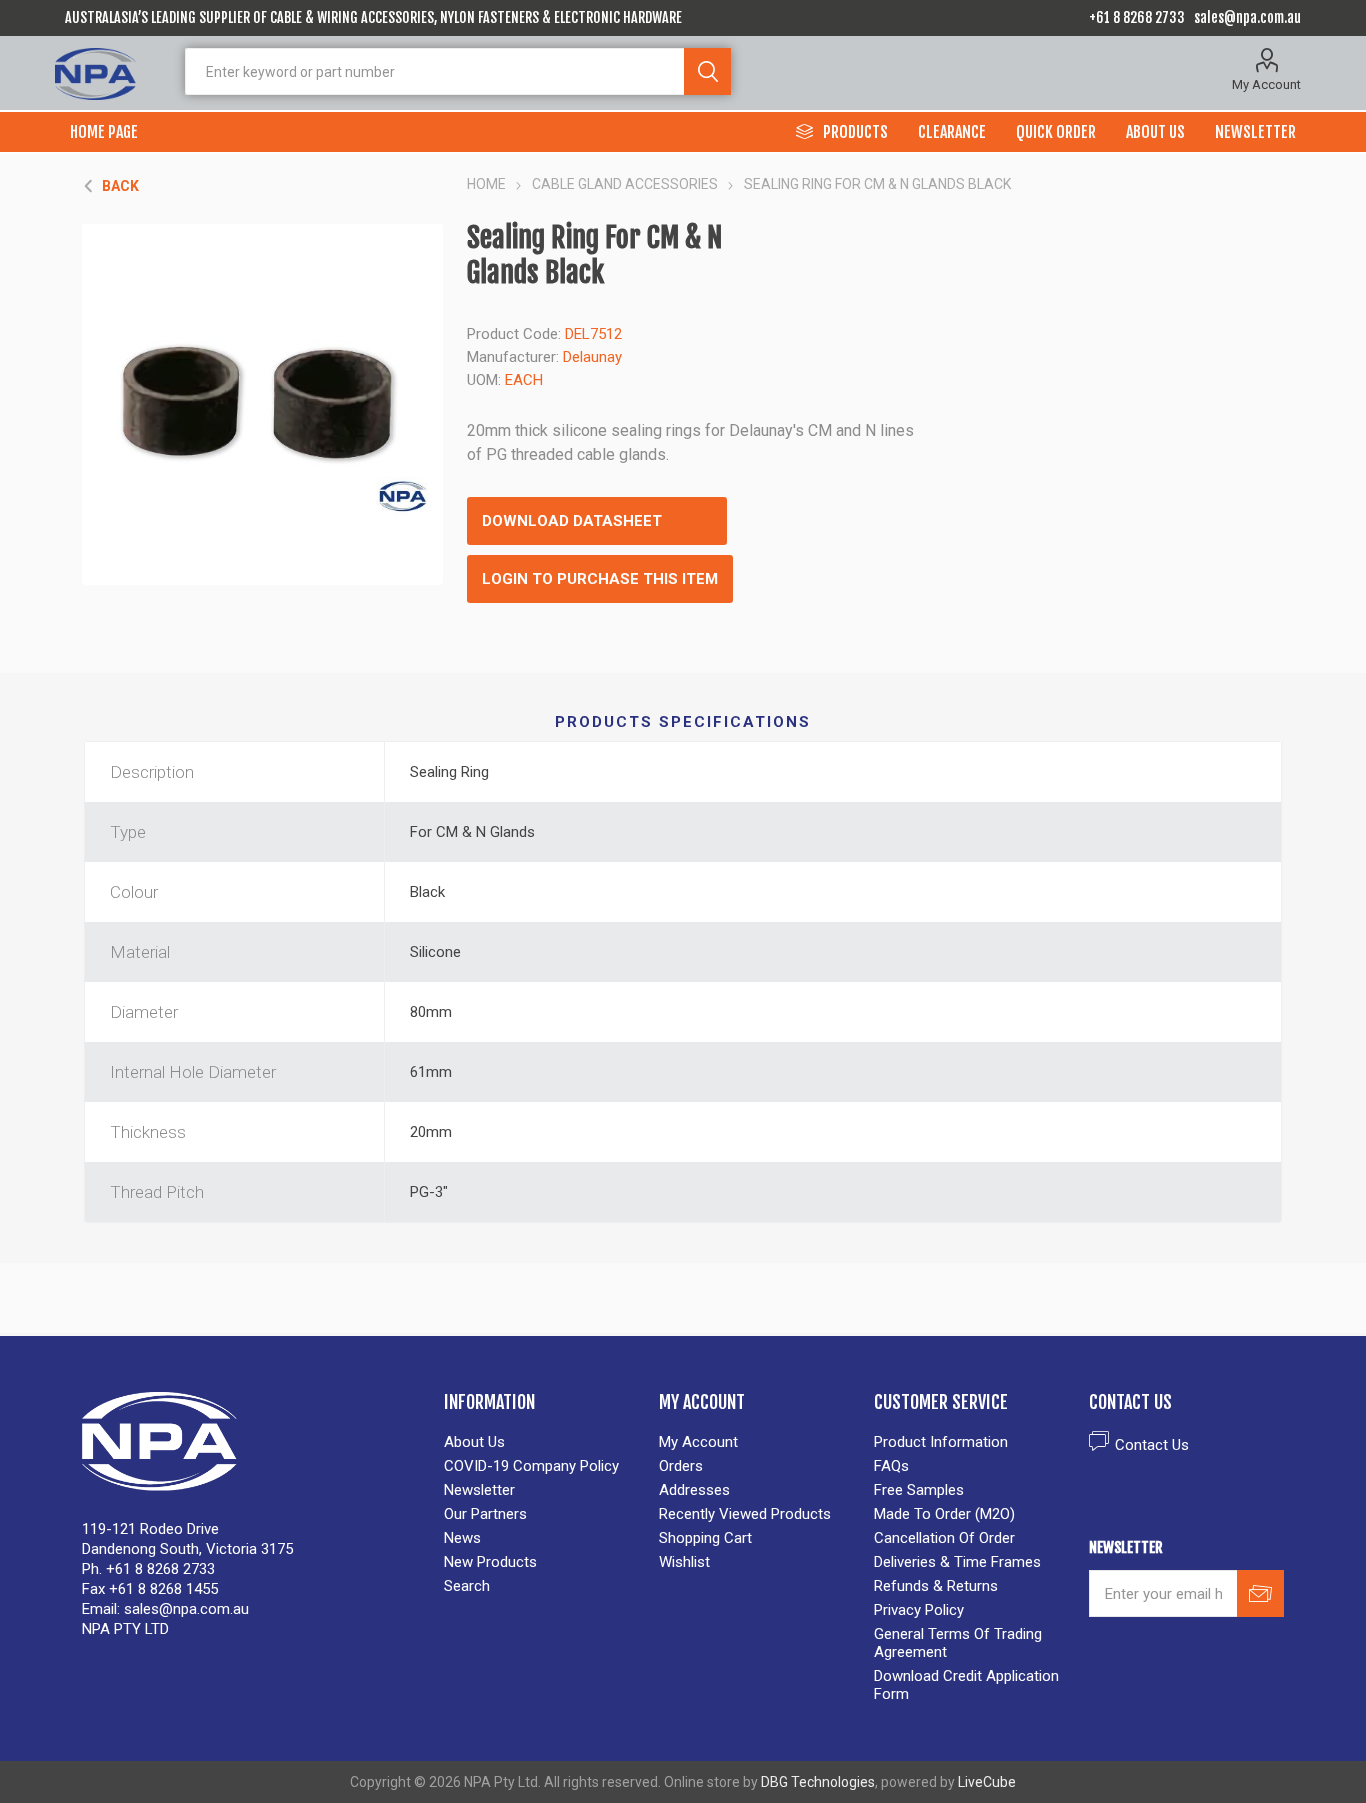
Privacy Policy (919, 1610)
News (462, 1538)
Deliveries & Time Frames (957, 1562)
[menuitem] (541, 1442)
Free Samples (919, 1490)
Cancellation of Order (944, 1538)
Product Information (941, 1442)
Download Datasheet (572, 521)
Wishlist (684, 1562)
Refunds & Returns (936, 1586)
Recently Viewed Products (745, 1514)
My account (698, 1442)
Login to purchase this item (600, 579)
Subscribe (1260, 1593)
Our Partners (485, 1514)
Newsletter (479, 1490)
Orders (681, 1466)
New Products (490, 1562)
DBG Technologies (818, 1782)
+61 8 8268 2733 (1137, 17)
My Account (1266, 84)
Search (707, 71)
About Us (474, 1442)
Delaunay (592, 357)
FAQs (891, 1466)
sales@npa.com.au (1247, 17)
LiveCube (987, 1782)
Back (120, 186)
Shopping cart (705, 1538)
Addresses (694, 1490)
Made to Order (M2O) (944, 1514)
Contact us (1152, 1445)
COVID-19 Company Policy (531, 1466)
